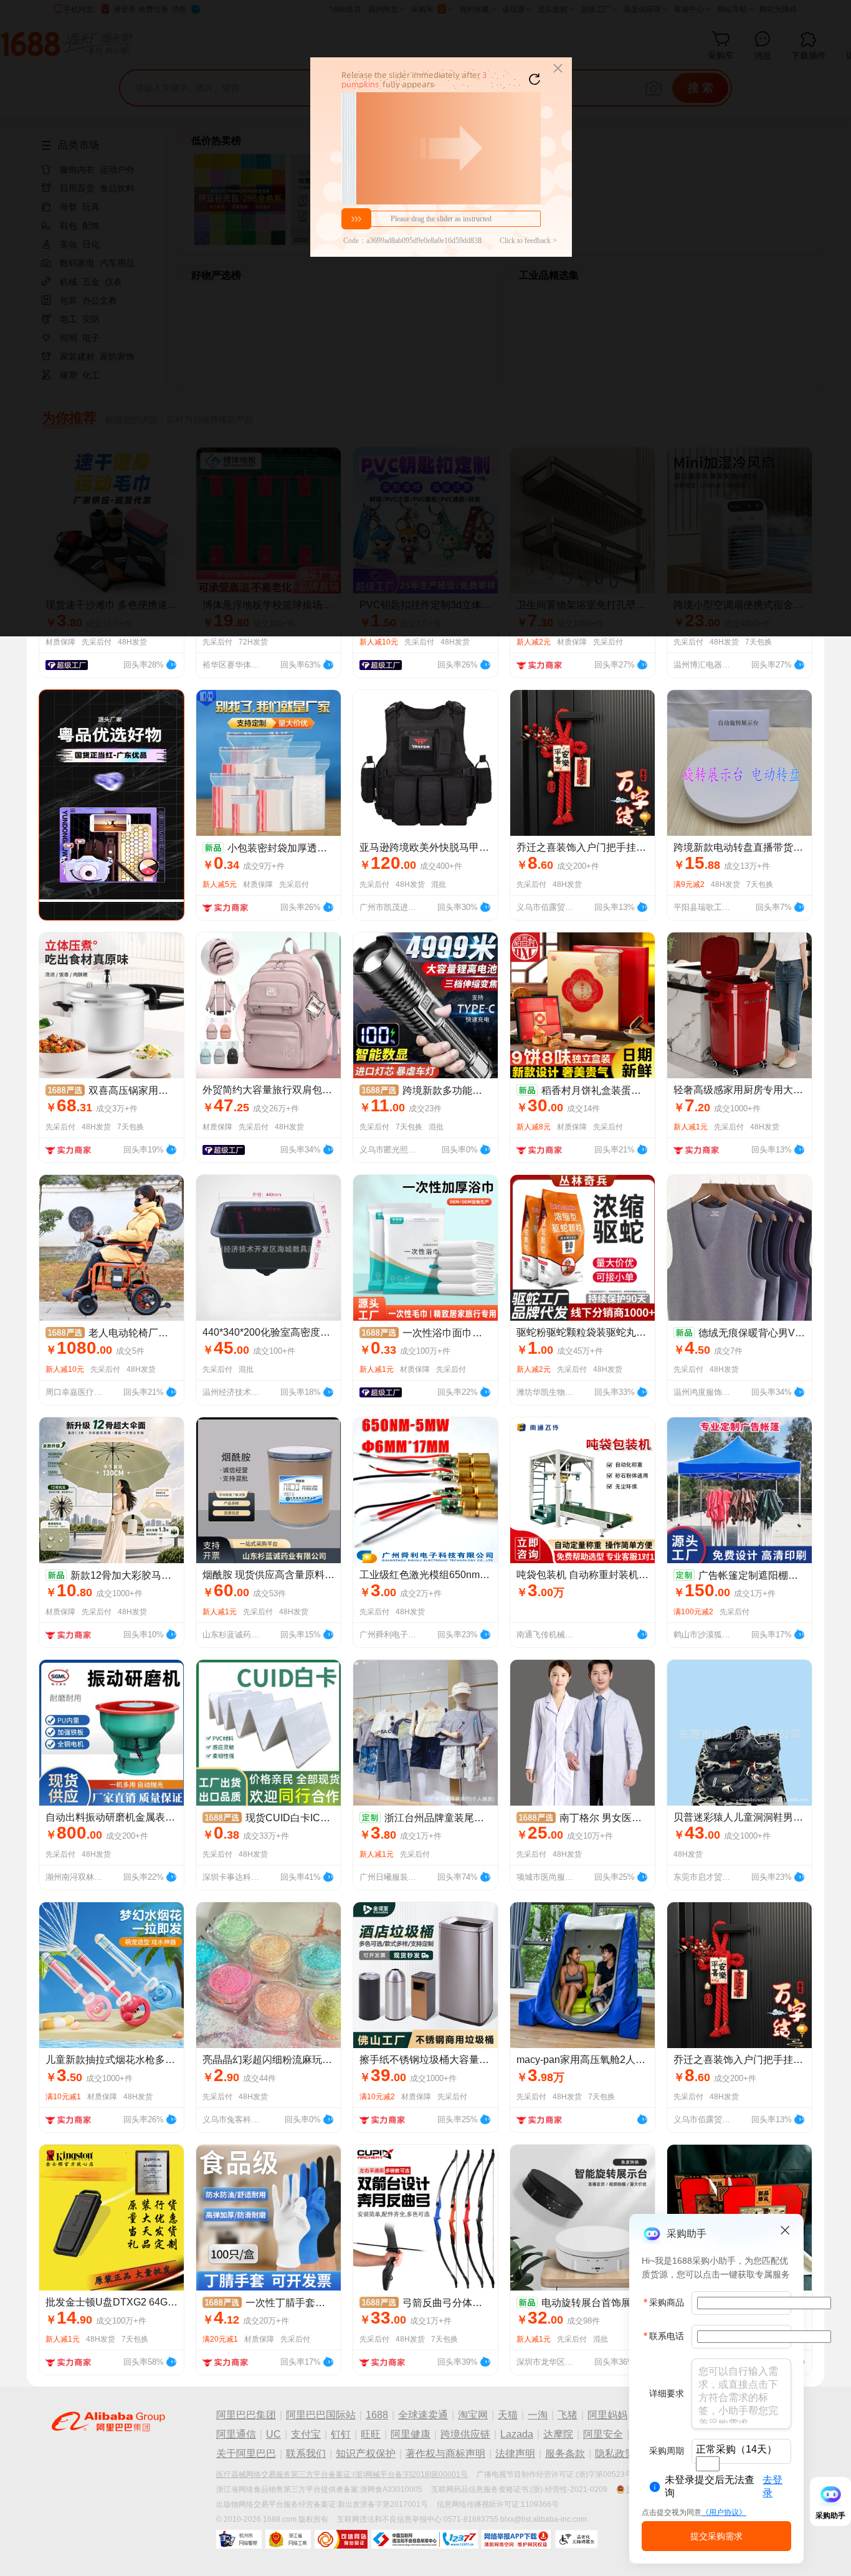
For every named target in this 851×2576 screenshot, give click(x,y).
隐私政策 (615, 2454)
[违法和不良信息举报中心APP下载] (516, 2539)
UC (273, 2434)
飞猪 (568, 2415)
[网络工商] (288, 2539)
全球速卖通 (423, 2415)
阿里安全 (603, 2434)
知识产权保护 (366, 2454)
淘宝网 (473, 2415)
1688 (377, 2415)
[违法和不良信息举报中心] (425, 2539)
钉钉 (341, 2434)
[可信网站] (341, 2539)
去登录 (773, 2486)
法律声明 (515, 2454)
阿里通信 (236, 2434)
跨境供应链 (465, 2434)
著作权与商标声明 (445, 2454)
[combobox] (708, 2464)
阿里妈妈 (607, 2415)
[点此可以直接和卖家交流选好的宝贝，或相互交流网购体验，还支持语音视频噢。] (171, 663)
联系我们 (306, 2454)
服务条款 (565, 2454)
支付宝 (306, 2434)
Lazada (517, 2434)
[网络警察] (239, 2539)
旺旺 (371, 2434)
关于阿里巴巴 (246, 2454)
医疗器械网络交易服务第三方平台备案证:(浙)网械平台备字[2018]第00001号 (342, 2474)
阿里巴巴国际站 (321, 2415)
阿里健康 (411, 2434)
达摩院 (558, 2434)
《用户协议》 (724, 2512)
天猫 (508, 2415)
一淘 (538, 2415)
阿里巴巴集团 (246, 2415)
